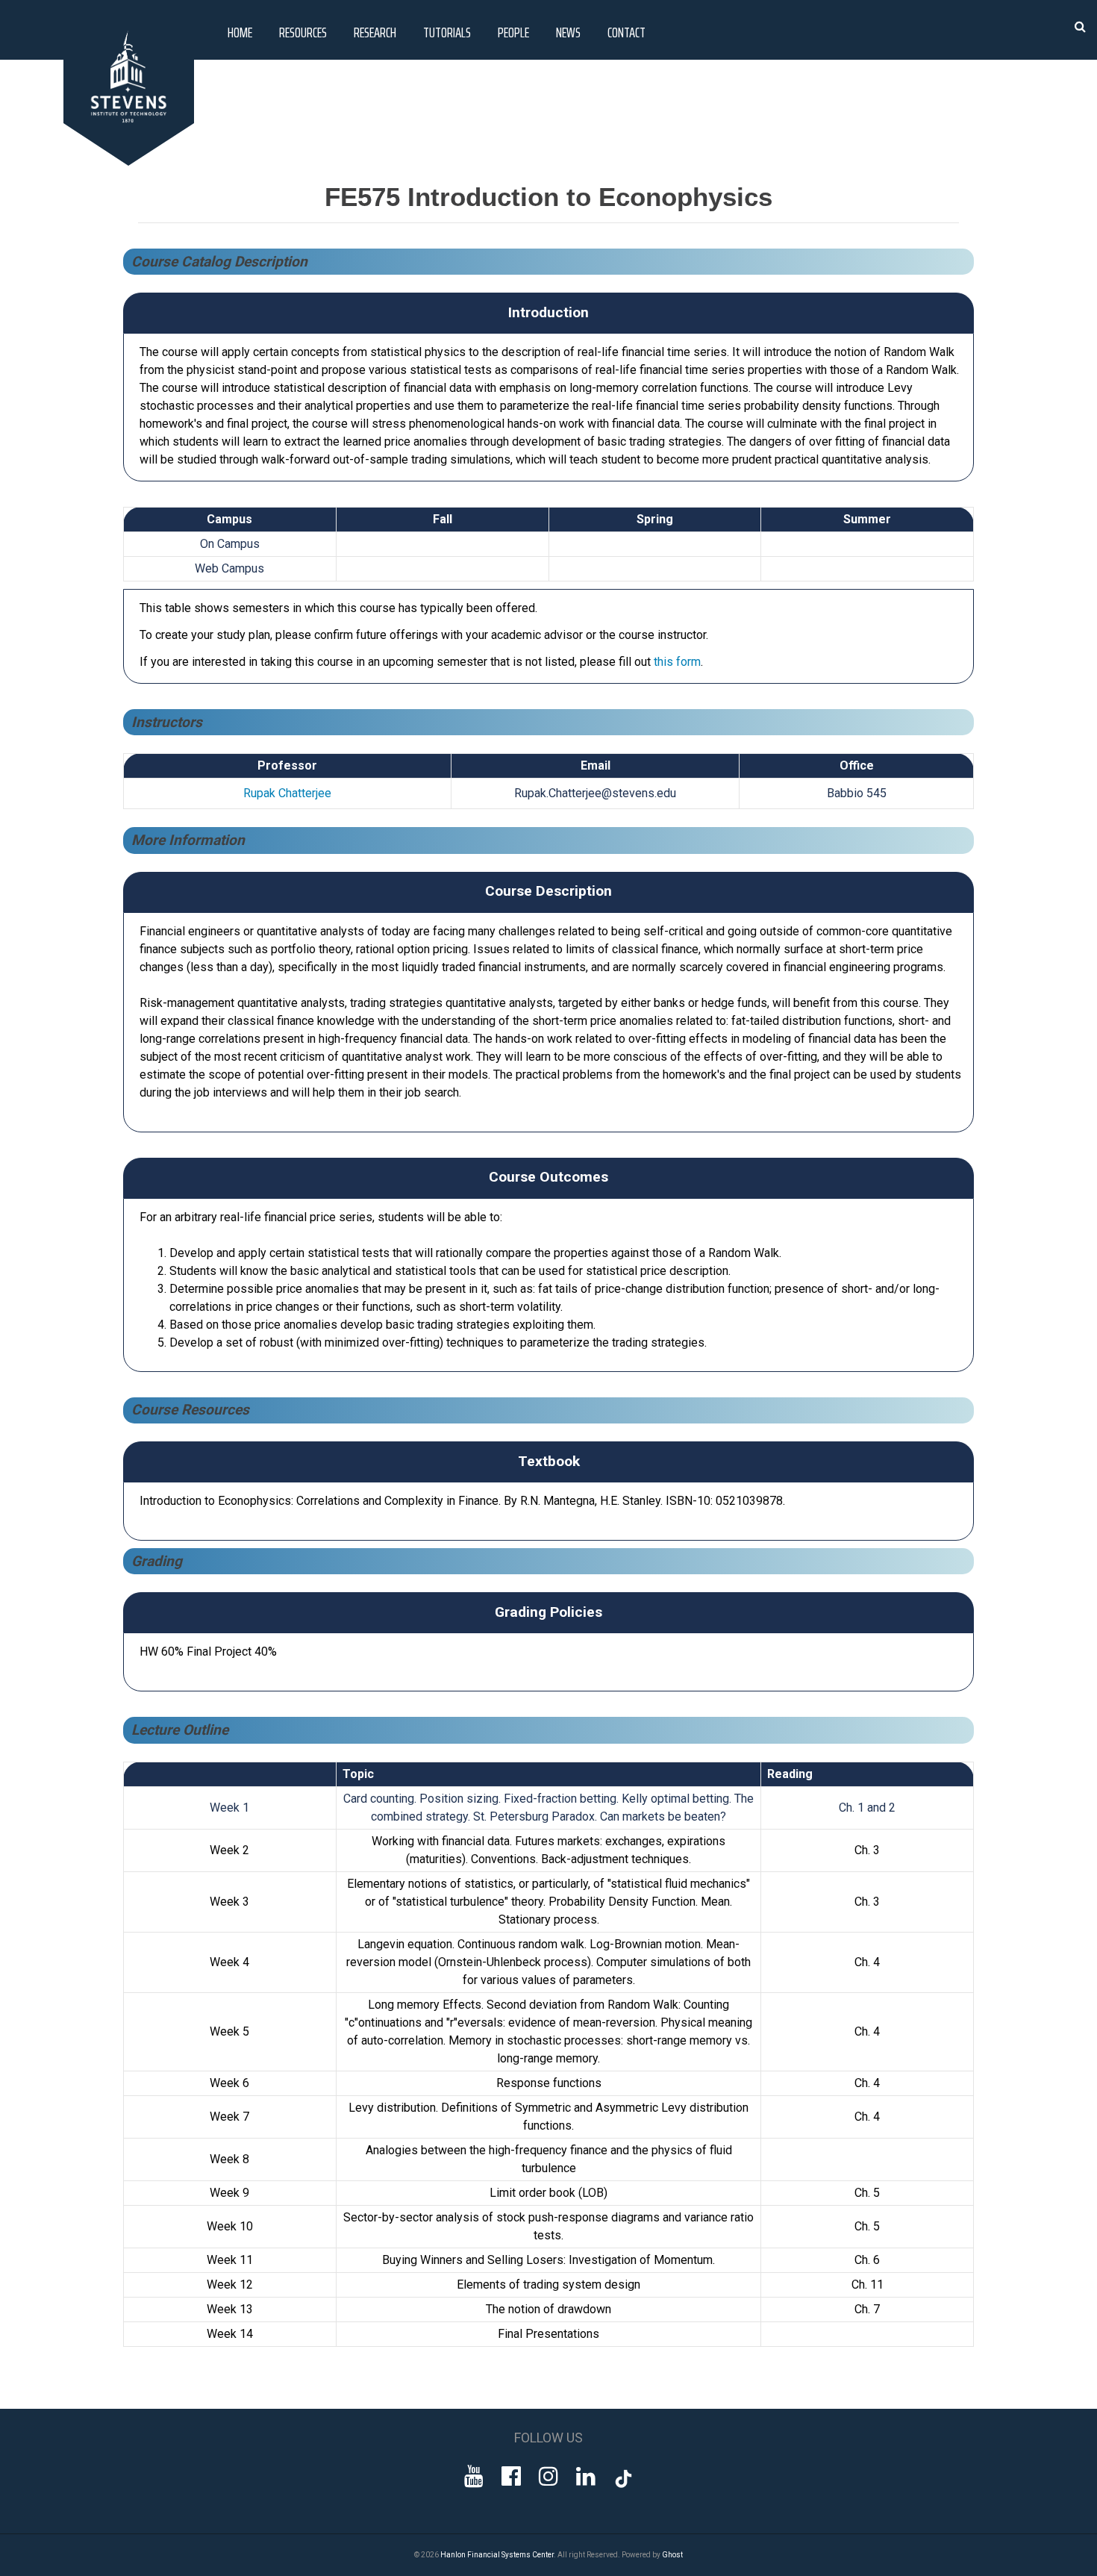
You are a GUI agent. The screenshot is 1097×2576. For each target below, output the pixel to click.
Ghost (672, 2555)
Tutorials (447, 32)
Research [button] (375, 32)
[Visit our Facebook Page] (511, 2476)
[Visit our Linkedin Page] (586, 2476)
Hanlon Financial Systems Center (497, 2555)
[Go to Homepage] (131, 162)
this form (677, 662)
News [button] (568, 32)
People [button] (513, 32)
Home (240, 32)
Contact (626, 32)
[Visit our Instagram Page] (548, 2476)
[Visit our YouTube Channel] (474, 2476)
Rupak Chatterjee (287, 793)
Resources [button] (303, 32)
